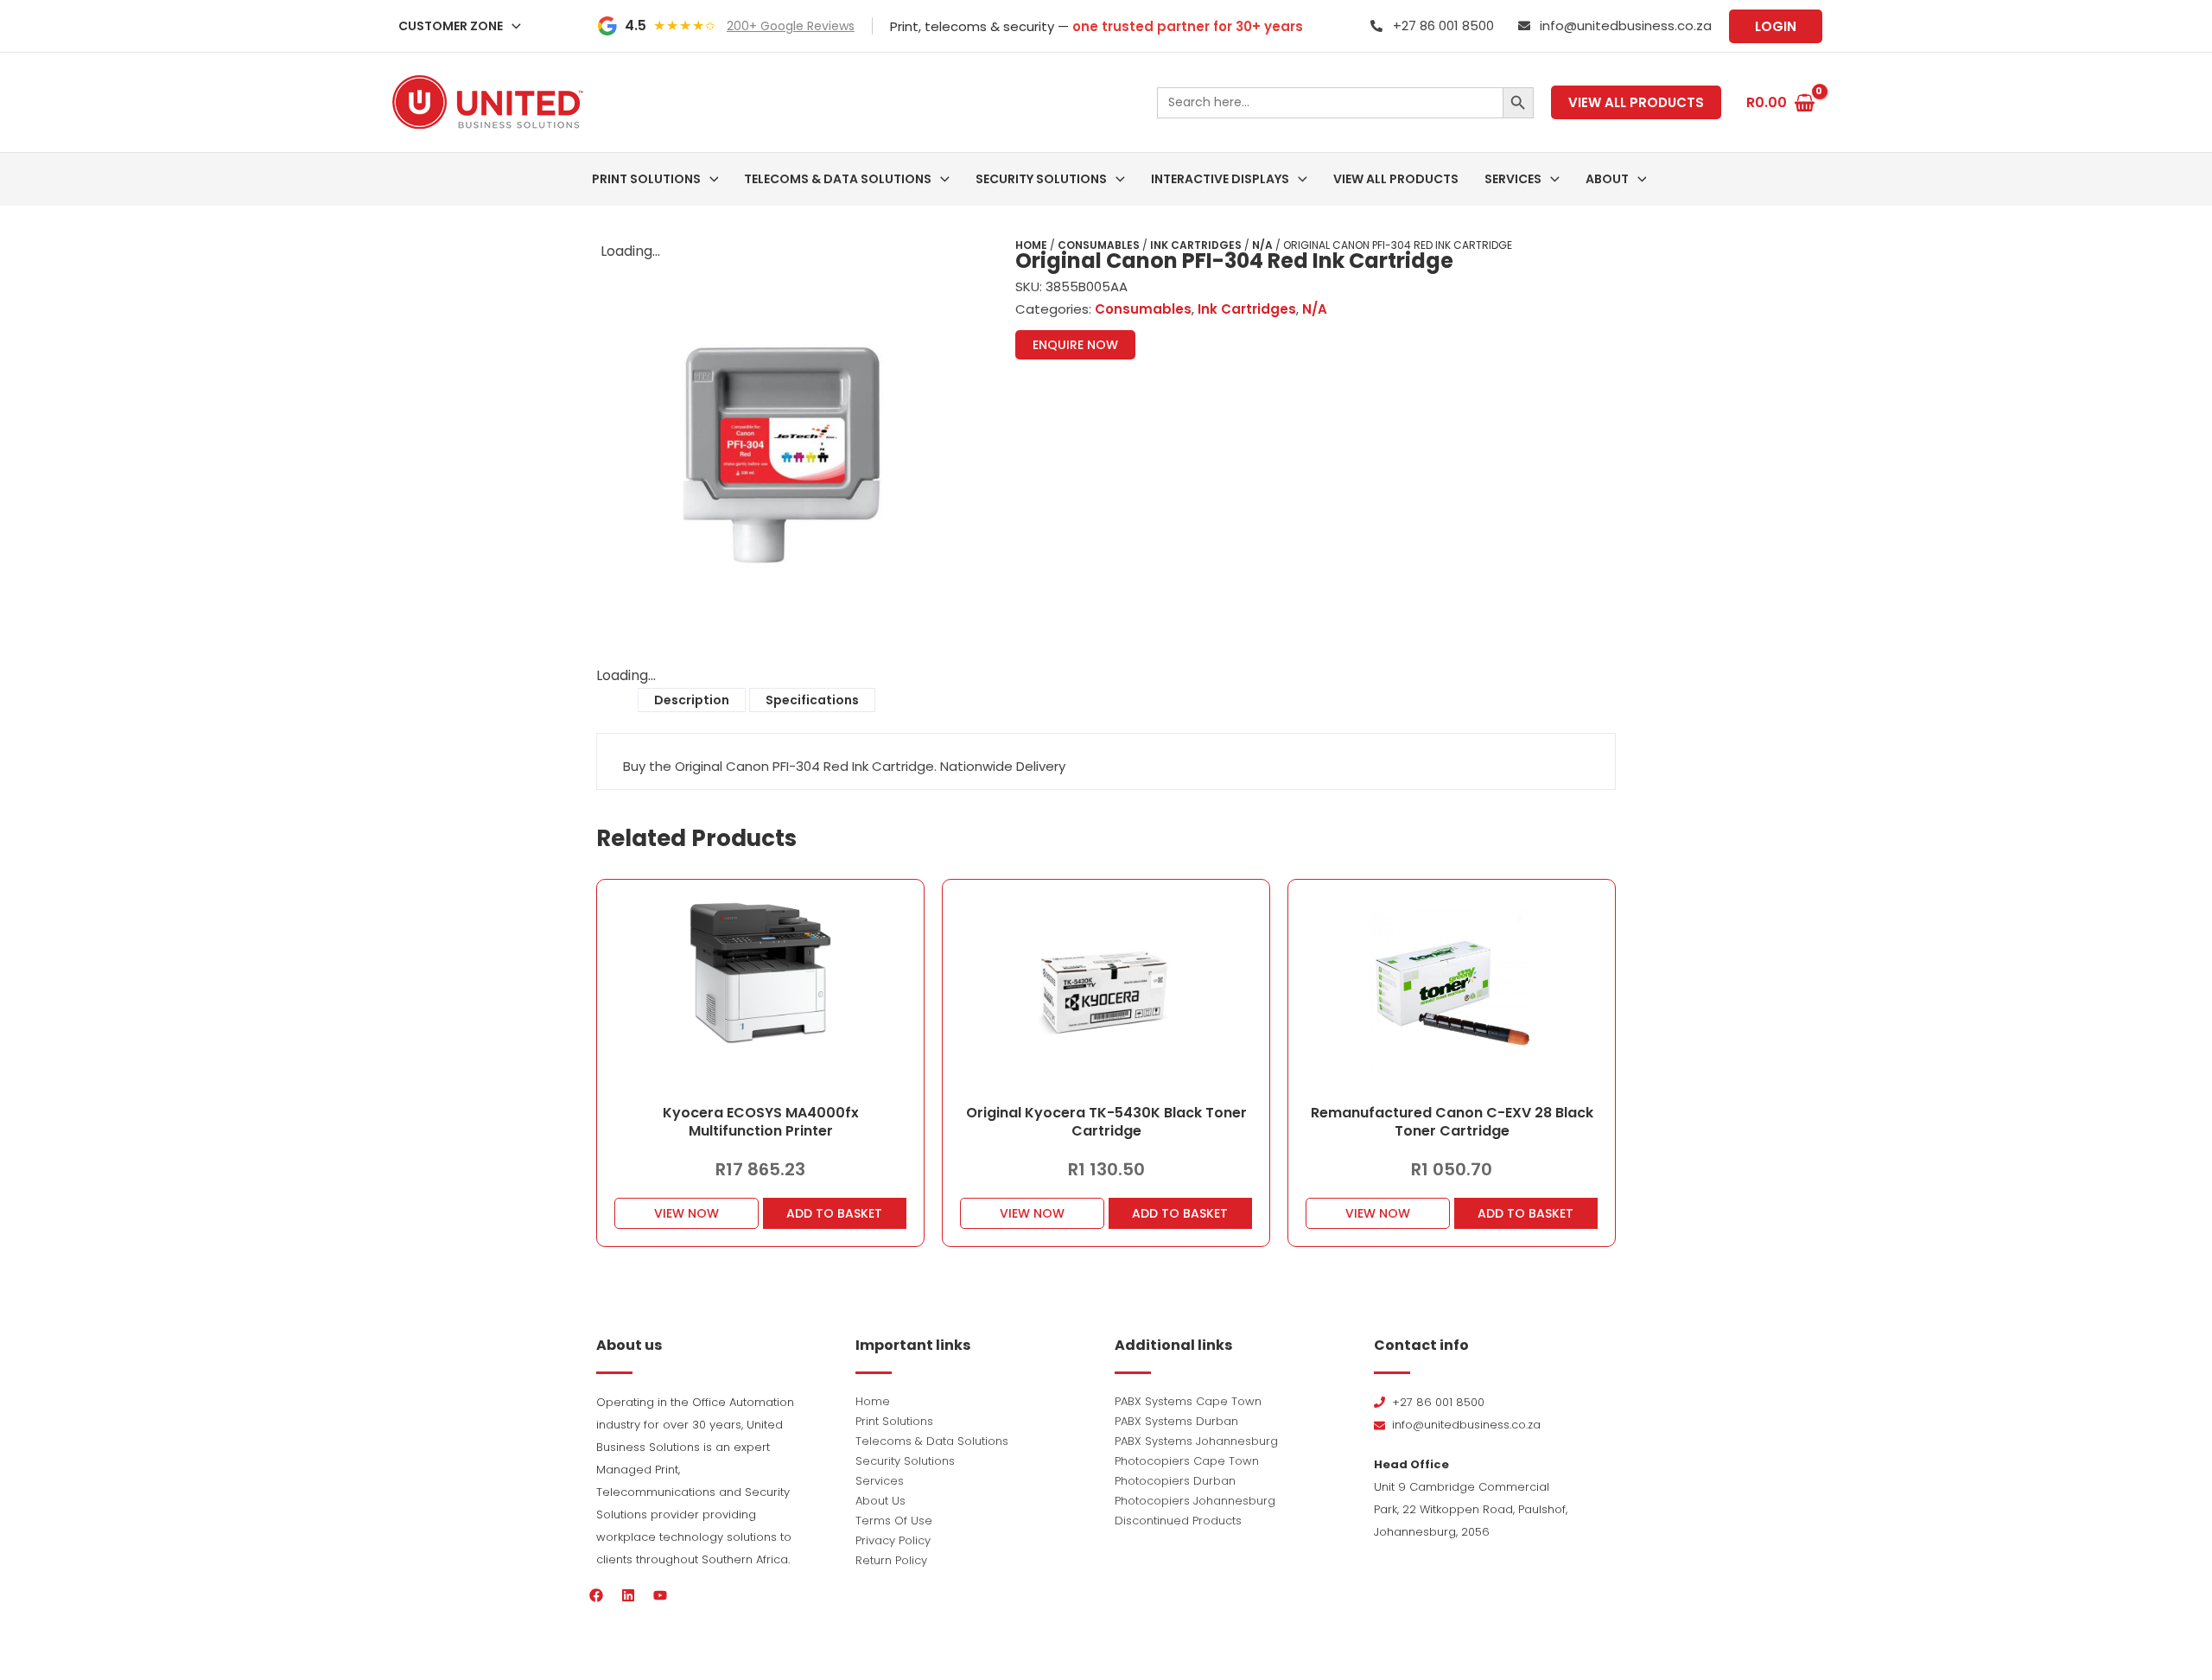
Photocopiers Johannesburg (1195, 1501)
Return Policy (891, 1560)
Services (880, 1481)
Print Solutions (894, 1421)
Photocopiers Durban (1175, 1481)
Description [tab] (692, 700)
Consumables (1099, 245)
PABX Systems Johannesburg (1196, 1441)
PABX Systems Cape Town (1188, 1401)
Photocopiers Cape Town (1187, 1461)
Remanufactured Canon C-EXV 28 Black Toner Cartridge (1452, 1122)
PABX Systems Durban (1176, 1421)
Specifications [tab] (812, 700)
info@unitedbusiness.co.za (1626, 25)
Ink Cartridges (1196, 245)
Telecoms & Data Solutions (932, 1441)
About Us (880, 1501)
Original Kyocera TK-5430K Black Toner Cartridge (1106, 1122)
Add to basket (834, 1213)
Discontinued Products (1178, 1521)
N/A (1262, 245)
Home (1031, 245)
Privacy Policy (893, 1540)
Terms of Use (894, 1521)
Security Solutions (905, 1461)
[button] (512, 26)
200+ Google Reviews (791, 26)
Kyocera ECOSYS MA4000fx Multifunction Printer (761, 1122)
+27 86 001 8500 (1443, 25)
